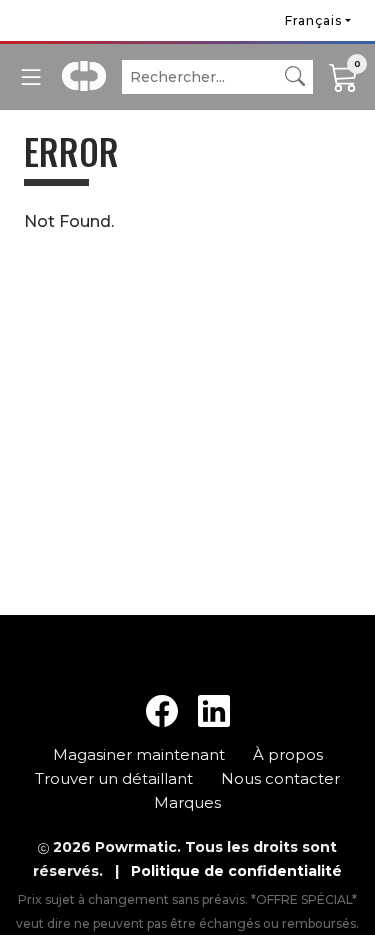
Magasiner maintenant (141, 754)
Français (313, 20)
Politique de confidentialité (236, 871)
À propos (288, 754)
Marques (187, 802)
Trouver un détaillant (116, 778)
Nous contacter (280, 778)
